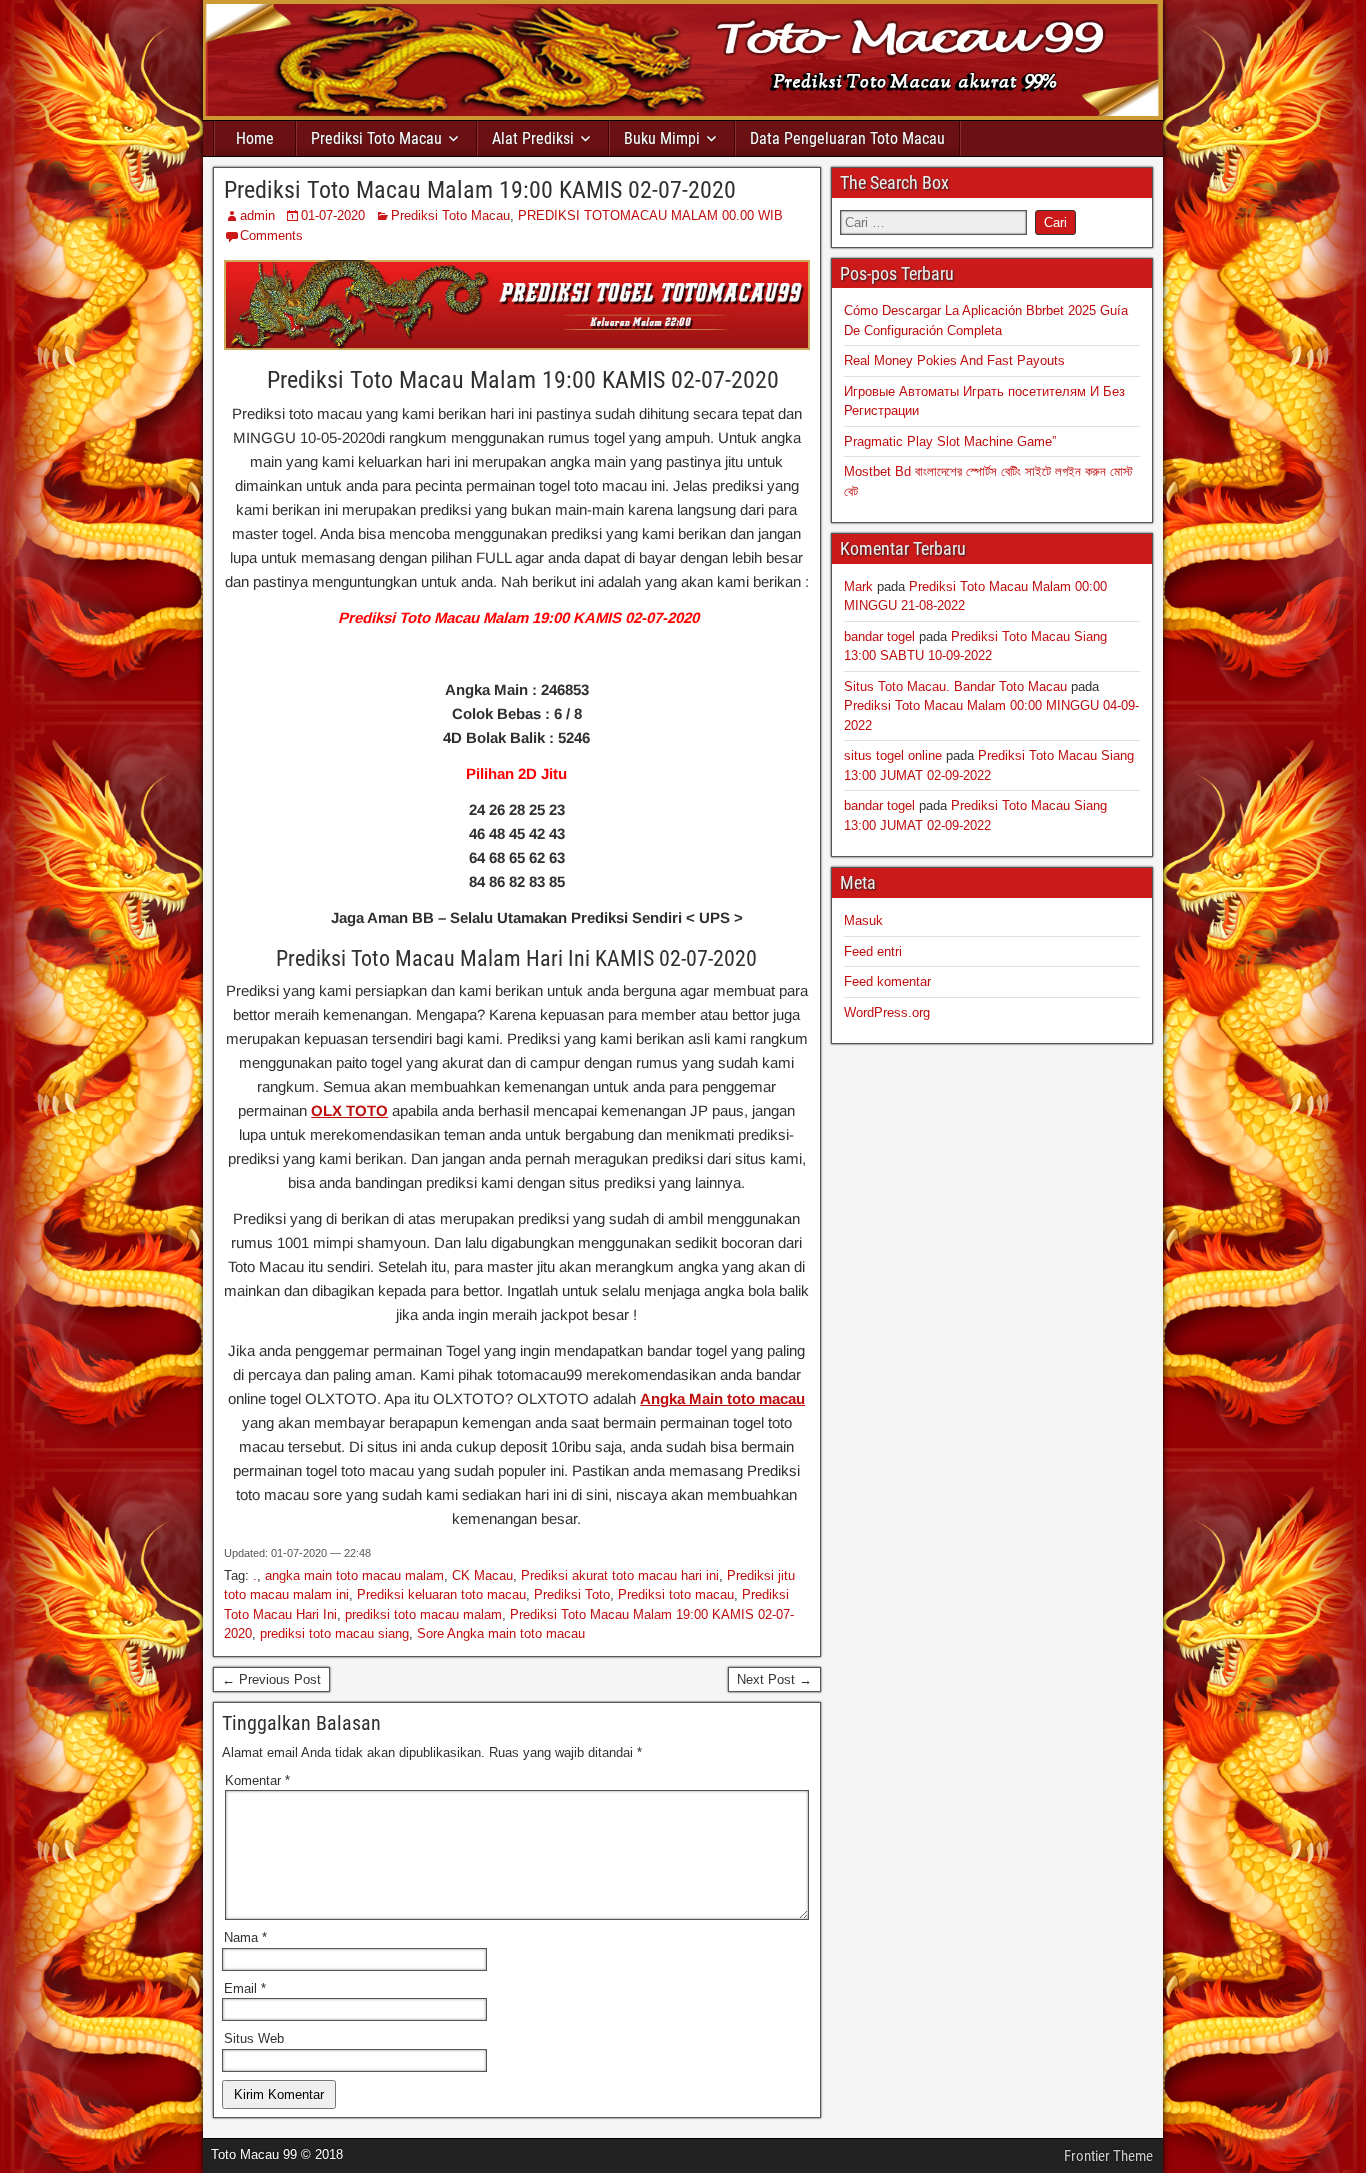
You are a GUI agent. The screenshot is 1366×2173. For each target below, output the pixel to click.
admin (257, 215)
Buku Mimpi (662, 138)
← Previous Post (271, 1679)
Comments (271, 235)
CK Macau (482, 1575)
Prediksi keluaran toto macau (441, 1594)
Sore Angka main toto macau (501, 1633)
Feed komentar (887, 981)
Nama (245, 1937)
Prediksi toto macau (676, 1594)
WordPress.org (887, 1012)
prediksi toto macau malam (423, 1614)
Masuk (863, 920)
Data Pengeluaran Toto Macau (847, 138)
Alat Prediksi (533, 138)
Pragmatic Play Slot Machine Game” (950, 441)
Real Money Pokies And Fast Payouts (954, 360)
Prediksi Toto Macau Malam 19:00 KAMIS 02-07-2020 (480, 190)
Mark (858, 586)
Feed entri (873, 951)
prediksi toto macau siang (334, 1633)
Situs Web (254, 2038)
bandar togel (879, 636)
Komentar (257, 1780)
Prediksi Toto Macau (376, 138)
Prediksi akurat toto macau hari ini (620, 1575)
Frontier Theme (1108, 2156)
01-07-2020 (333, 215)
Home (255, 138)
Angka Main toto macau (722, 1398)
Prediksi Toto (572, 1594)
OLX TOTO (349, 1110)
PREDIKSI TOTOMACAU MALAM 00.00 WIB (650, 215)
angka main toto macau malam (354, 1575)
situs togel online (893, 755)
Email (245, 1988)
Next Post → (774, 1679)
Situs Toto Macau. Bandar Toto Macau (955, 686)
